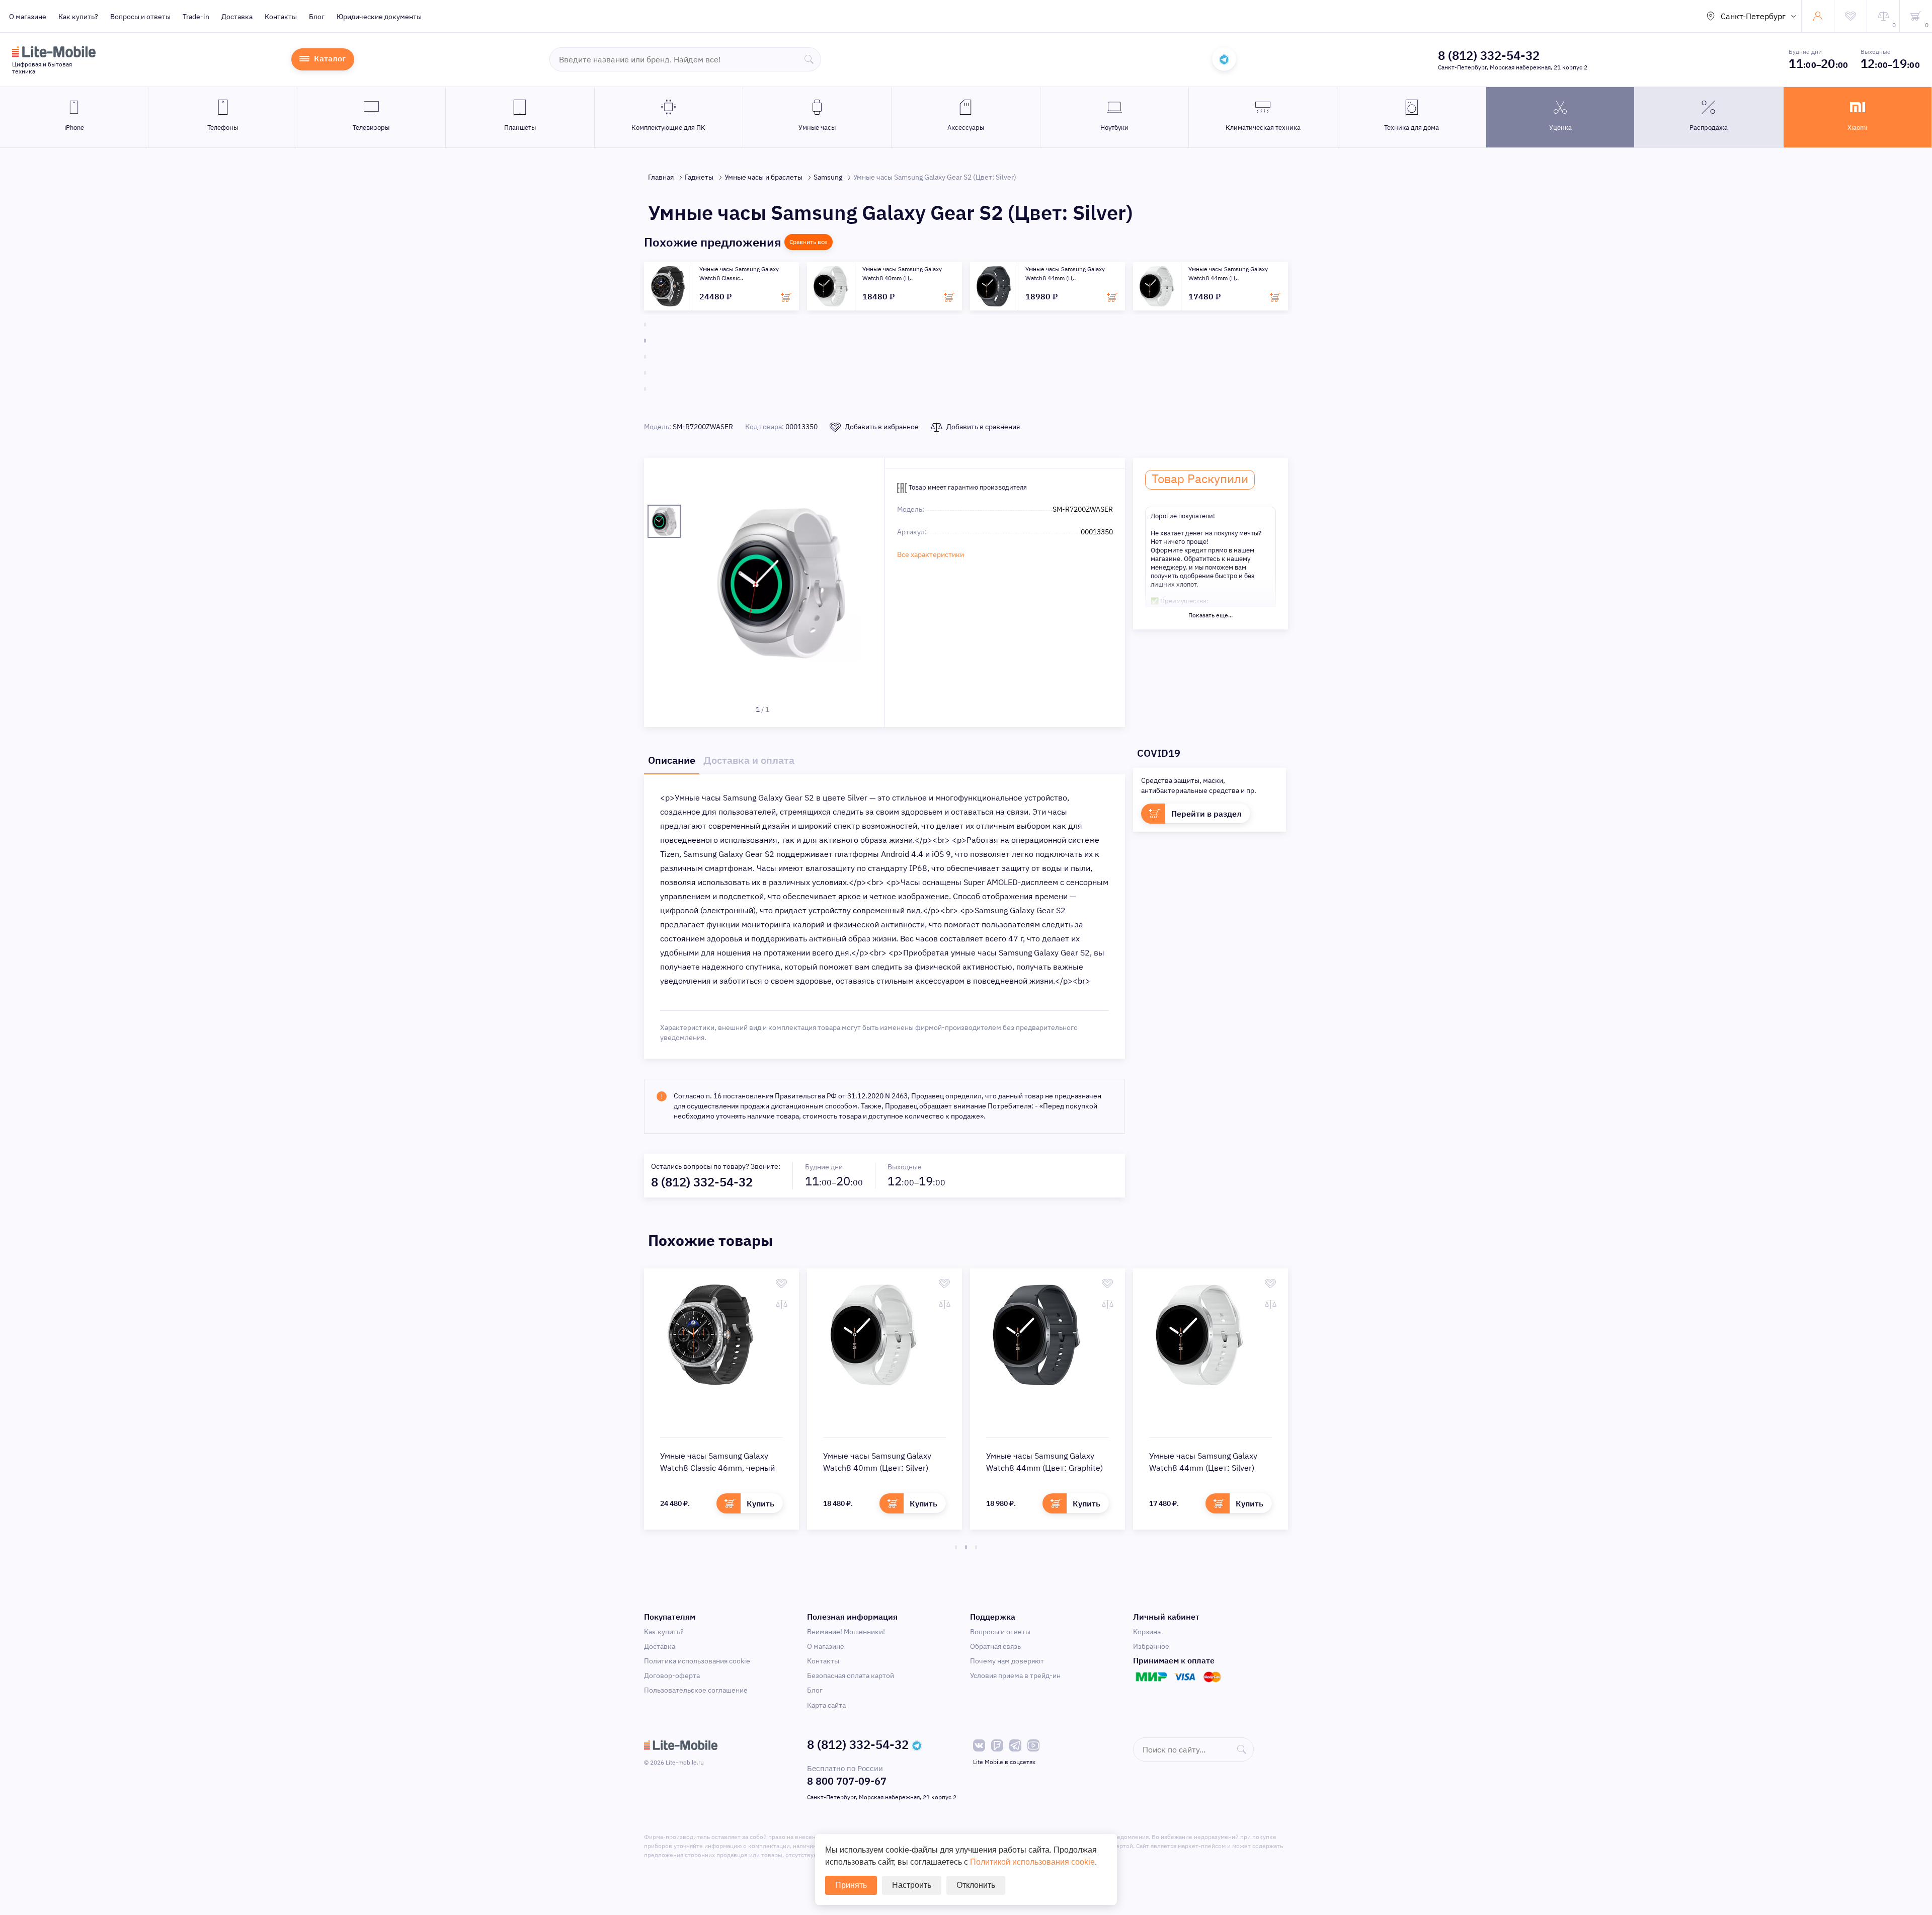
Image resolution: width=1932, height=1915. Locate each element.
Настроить (912, 1885)
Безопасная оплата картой (851, 1675)
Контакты (281, 17)
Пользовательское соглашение (696, 1690)
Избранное (1151, 1646)
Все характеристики (931, 554)
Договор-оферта (672, 1675)
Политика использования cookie (697, 1661)
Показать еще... (1211, 615)
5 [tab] (645, 389)
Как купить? (78, 17)
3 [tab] (645, 357)
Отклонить (976, 1885)
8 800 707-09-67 (847, 1781)
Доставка (237, 17)
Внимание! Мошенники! (846, 1632)
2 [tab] (645, 341)
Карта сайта (826, 1705)
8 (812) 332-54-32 (1489, 55)
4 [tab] (645, 373)
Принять (851, 1885)
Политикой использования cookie (1032, 1862)
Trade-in (196, 17)
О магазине (28, 17)
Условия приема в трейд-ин (1015, 1675)
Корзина (1147, 1632)
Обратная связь (995, 1646)
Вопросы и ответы (140, 17)
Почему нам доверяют (1007, 1661)
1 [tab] (645, 325)
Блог (317, 17)
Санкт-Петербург (1753, 16)
